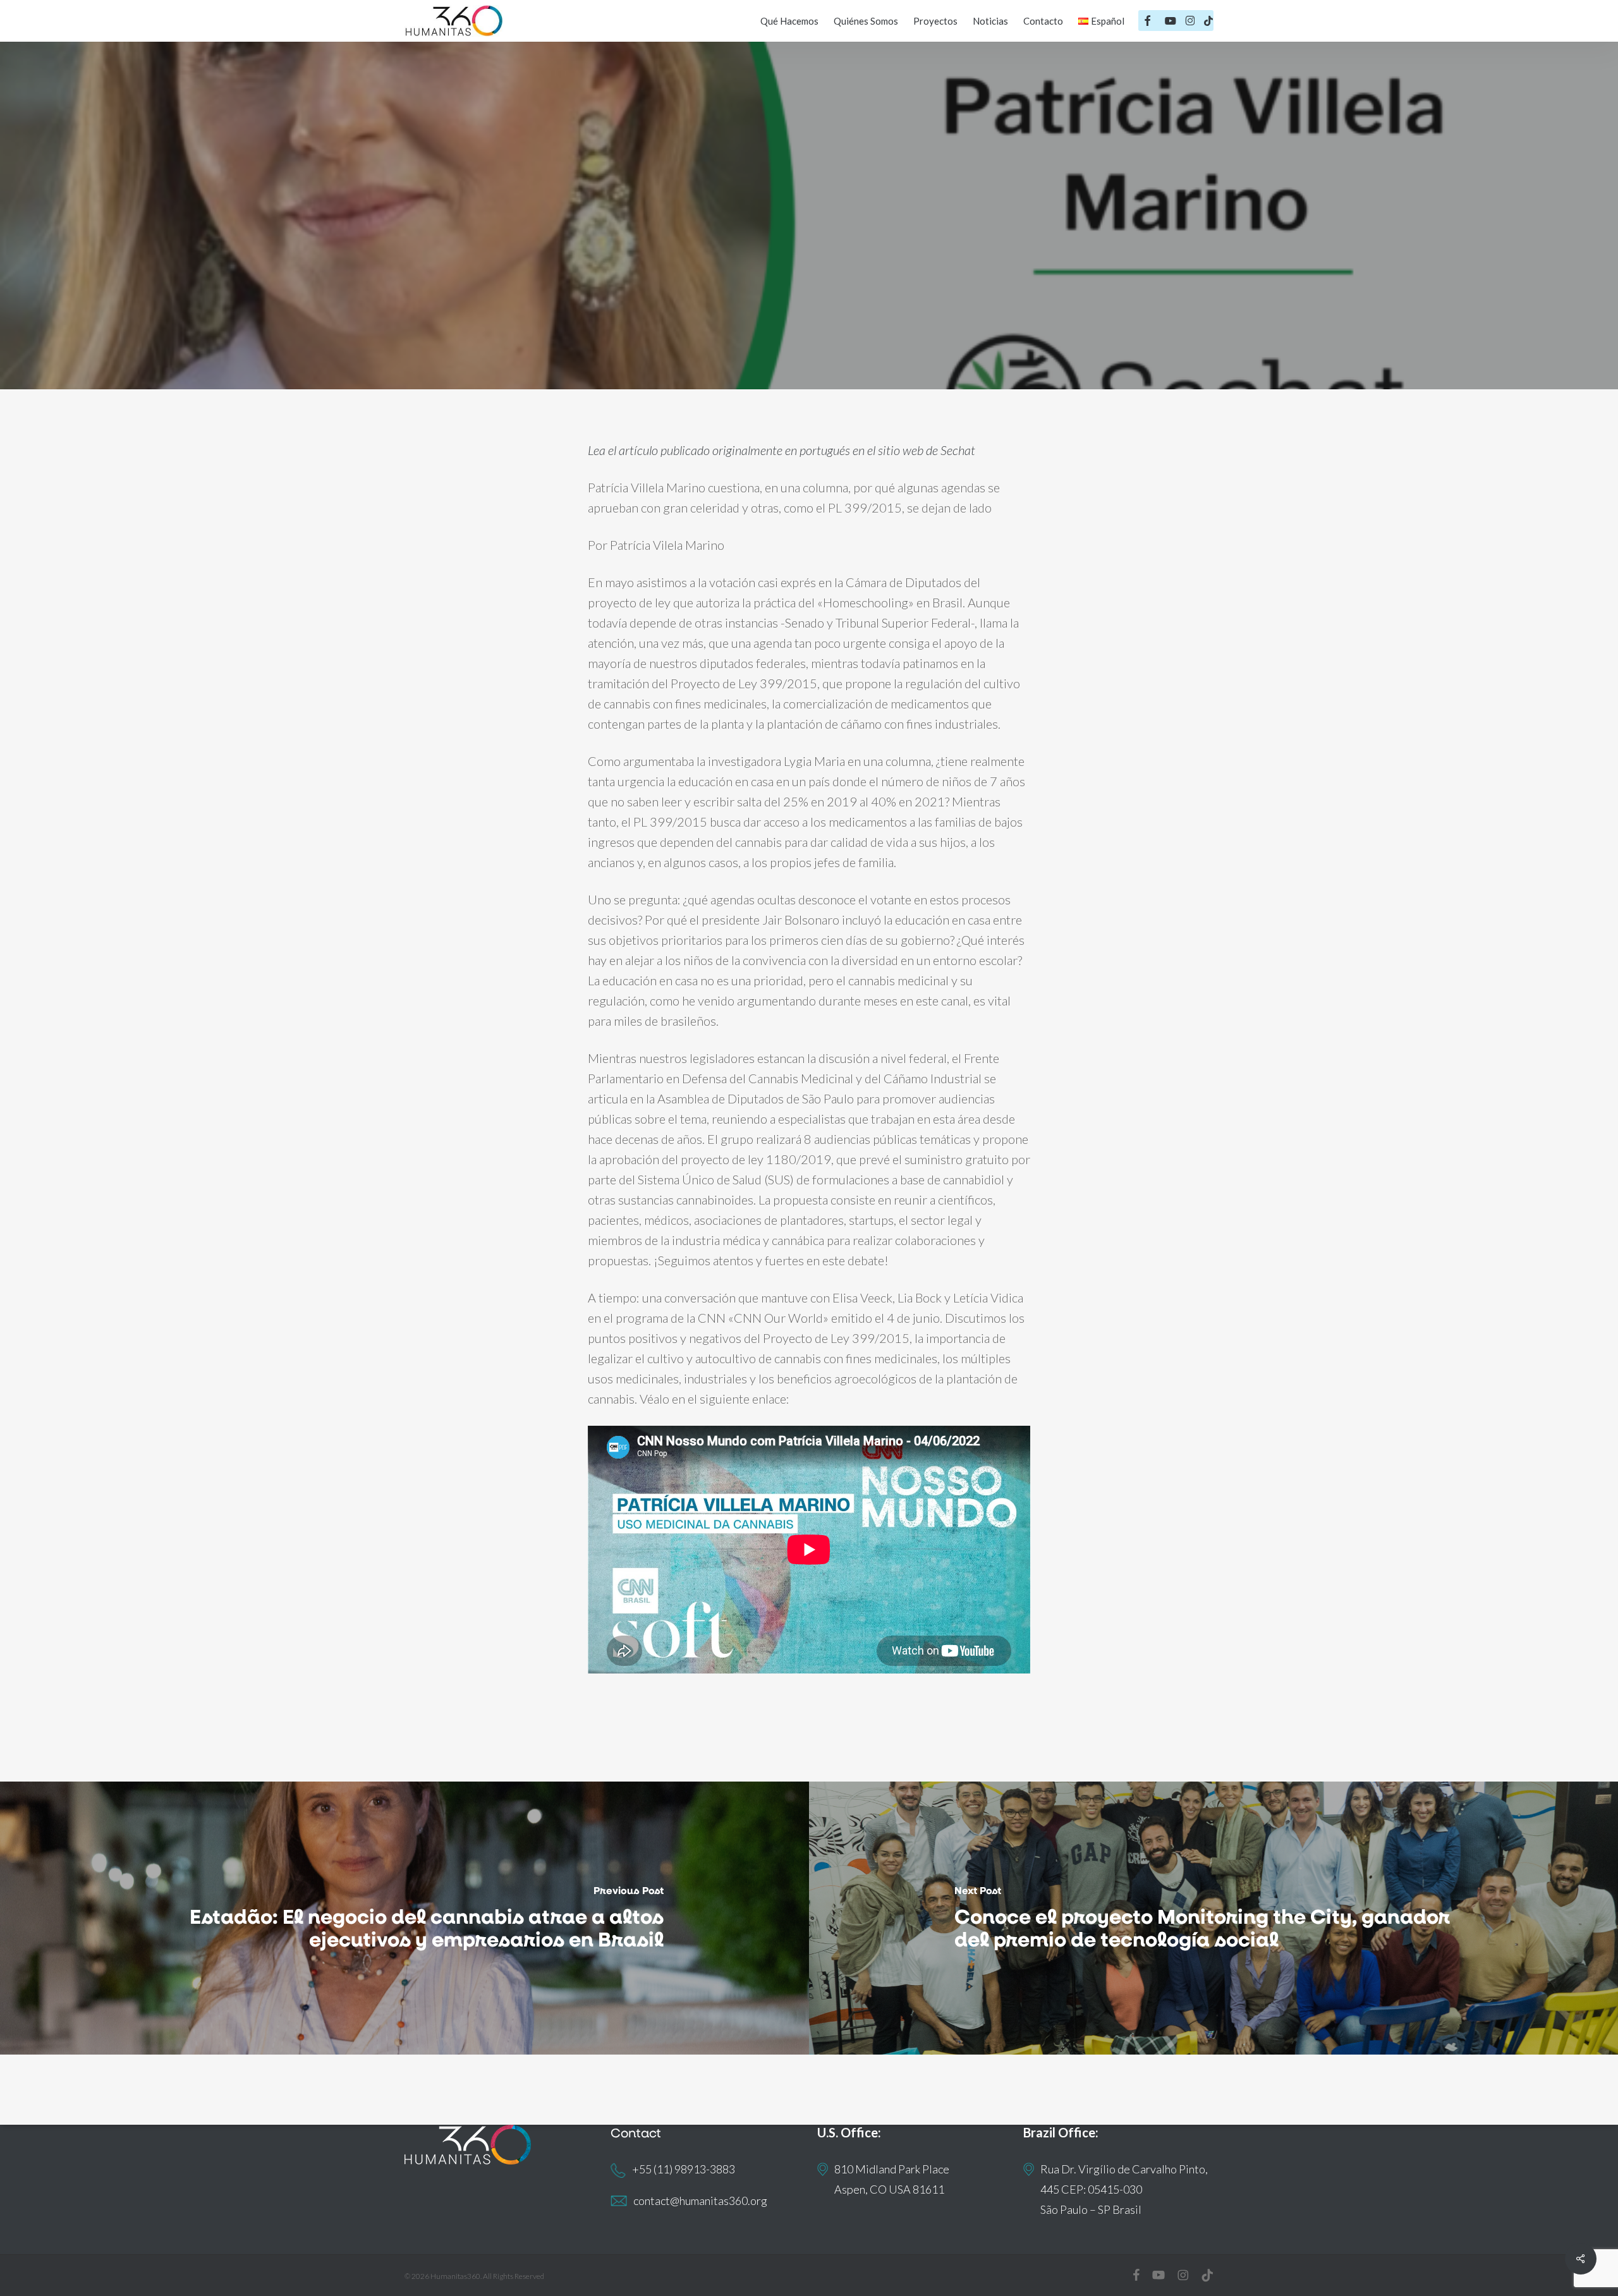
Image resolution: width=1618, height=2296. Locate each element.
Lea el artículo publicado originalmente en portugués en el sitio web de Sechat (782, 450)
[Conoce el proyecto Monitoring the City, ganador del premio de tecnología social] (1213, 1918)
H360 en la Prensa (809, 302)
